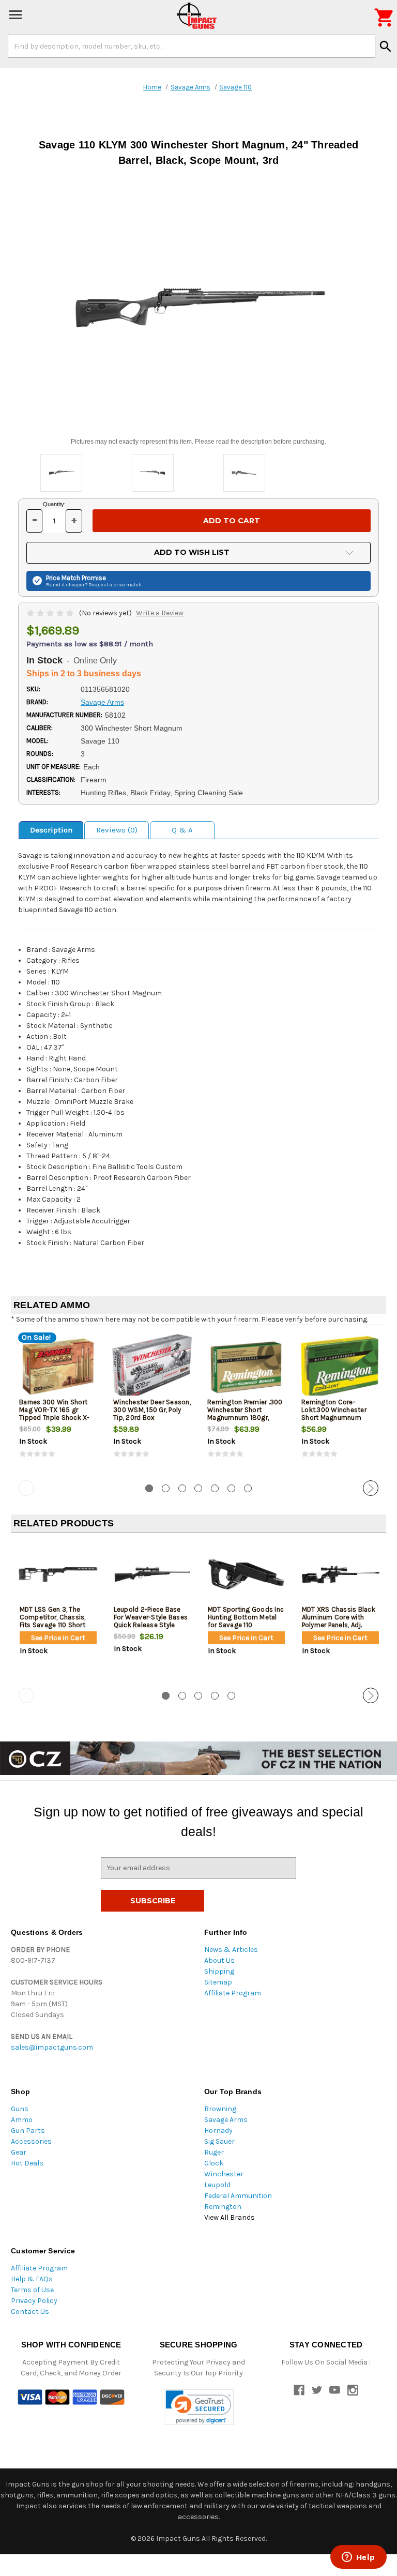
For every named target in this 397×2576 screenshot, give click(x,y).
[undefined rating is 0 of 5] (51, 613)
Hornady (218, 2131)
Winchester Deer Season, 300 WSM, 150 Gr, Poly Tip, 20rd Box (152, 1410)
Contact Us (30, 2312)
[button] (199, 2407)
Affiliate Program (233, 1993)
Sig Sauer (219, 2141)
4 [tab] (198, 1488)
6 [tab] (231, 1488)
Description (51, 830)
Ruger (214, 2152)
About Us (219, 1960)
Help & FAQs (32, 2279)
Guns (20, 2109)
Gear (19, 2152)
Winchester (224, 2174)
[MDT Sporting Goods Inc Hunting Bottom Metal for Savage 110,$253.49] (246, 1575)
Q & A (182, 830)
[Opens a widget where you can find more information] (358, 2558)
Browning (220, 2109)
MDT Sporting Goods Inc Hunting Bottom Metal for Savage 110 (246, 1617)
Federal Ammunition (238, 2196)
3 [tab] (182, 1488)
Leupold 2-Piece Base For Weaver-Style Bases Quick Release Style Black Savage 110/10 (151, 1621)
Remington (223, 2207)
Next (371, 1488)
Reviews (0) (117, 830)
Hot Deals (27, 2163)
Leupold (217, 2185)
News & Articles (231, 1950)
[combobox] (192, 46)
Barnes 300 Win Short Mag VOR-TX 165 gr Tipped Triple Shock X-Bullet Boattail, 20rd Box (57, 1414)
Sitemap (218, 1982)
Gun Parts (28, 2131)
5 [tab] (215, 1488)
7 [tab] (248, 1488)
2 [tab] (166, 1488)
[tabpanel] (58, 1405)
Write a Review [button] (160, 613)
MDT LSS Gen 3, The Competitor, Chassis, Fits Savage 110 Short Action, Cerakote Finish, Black (56, 1625)
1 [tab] (149, 1488)
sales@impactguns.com (52, 2047)
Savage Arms (226, 2120)
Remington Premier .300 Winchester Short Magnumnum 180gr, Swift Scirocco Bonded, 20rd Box (245, 1418)
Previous (26, 1488)
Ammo (22, 2120)
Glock (214, 2163)
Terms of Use (32, 2290)
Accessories (31, 2141)
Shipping (219, 1971)
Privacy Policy (34, 2301)
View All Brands (230, 2217)
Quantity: (54, 504)
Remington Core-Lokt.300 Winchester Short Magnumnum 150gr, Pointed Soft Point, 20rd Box (334, 1418)
